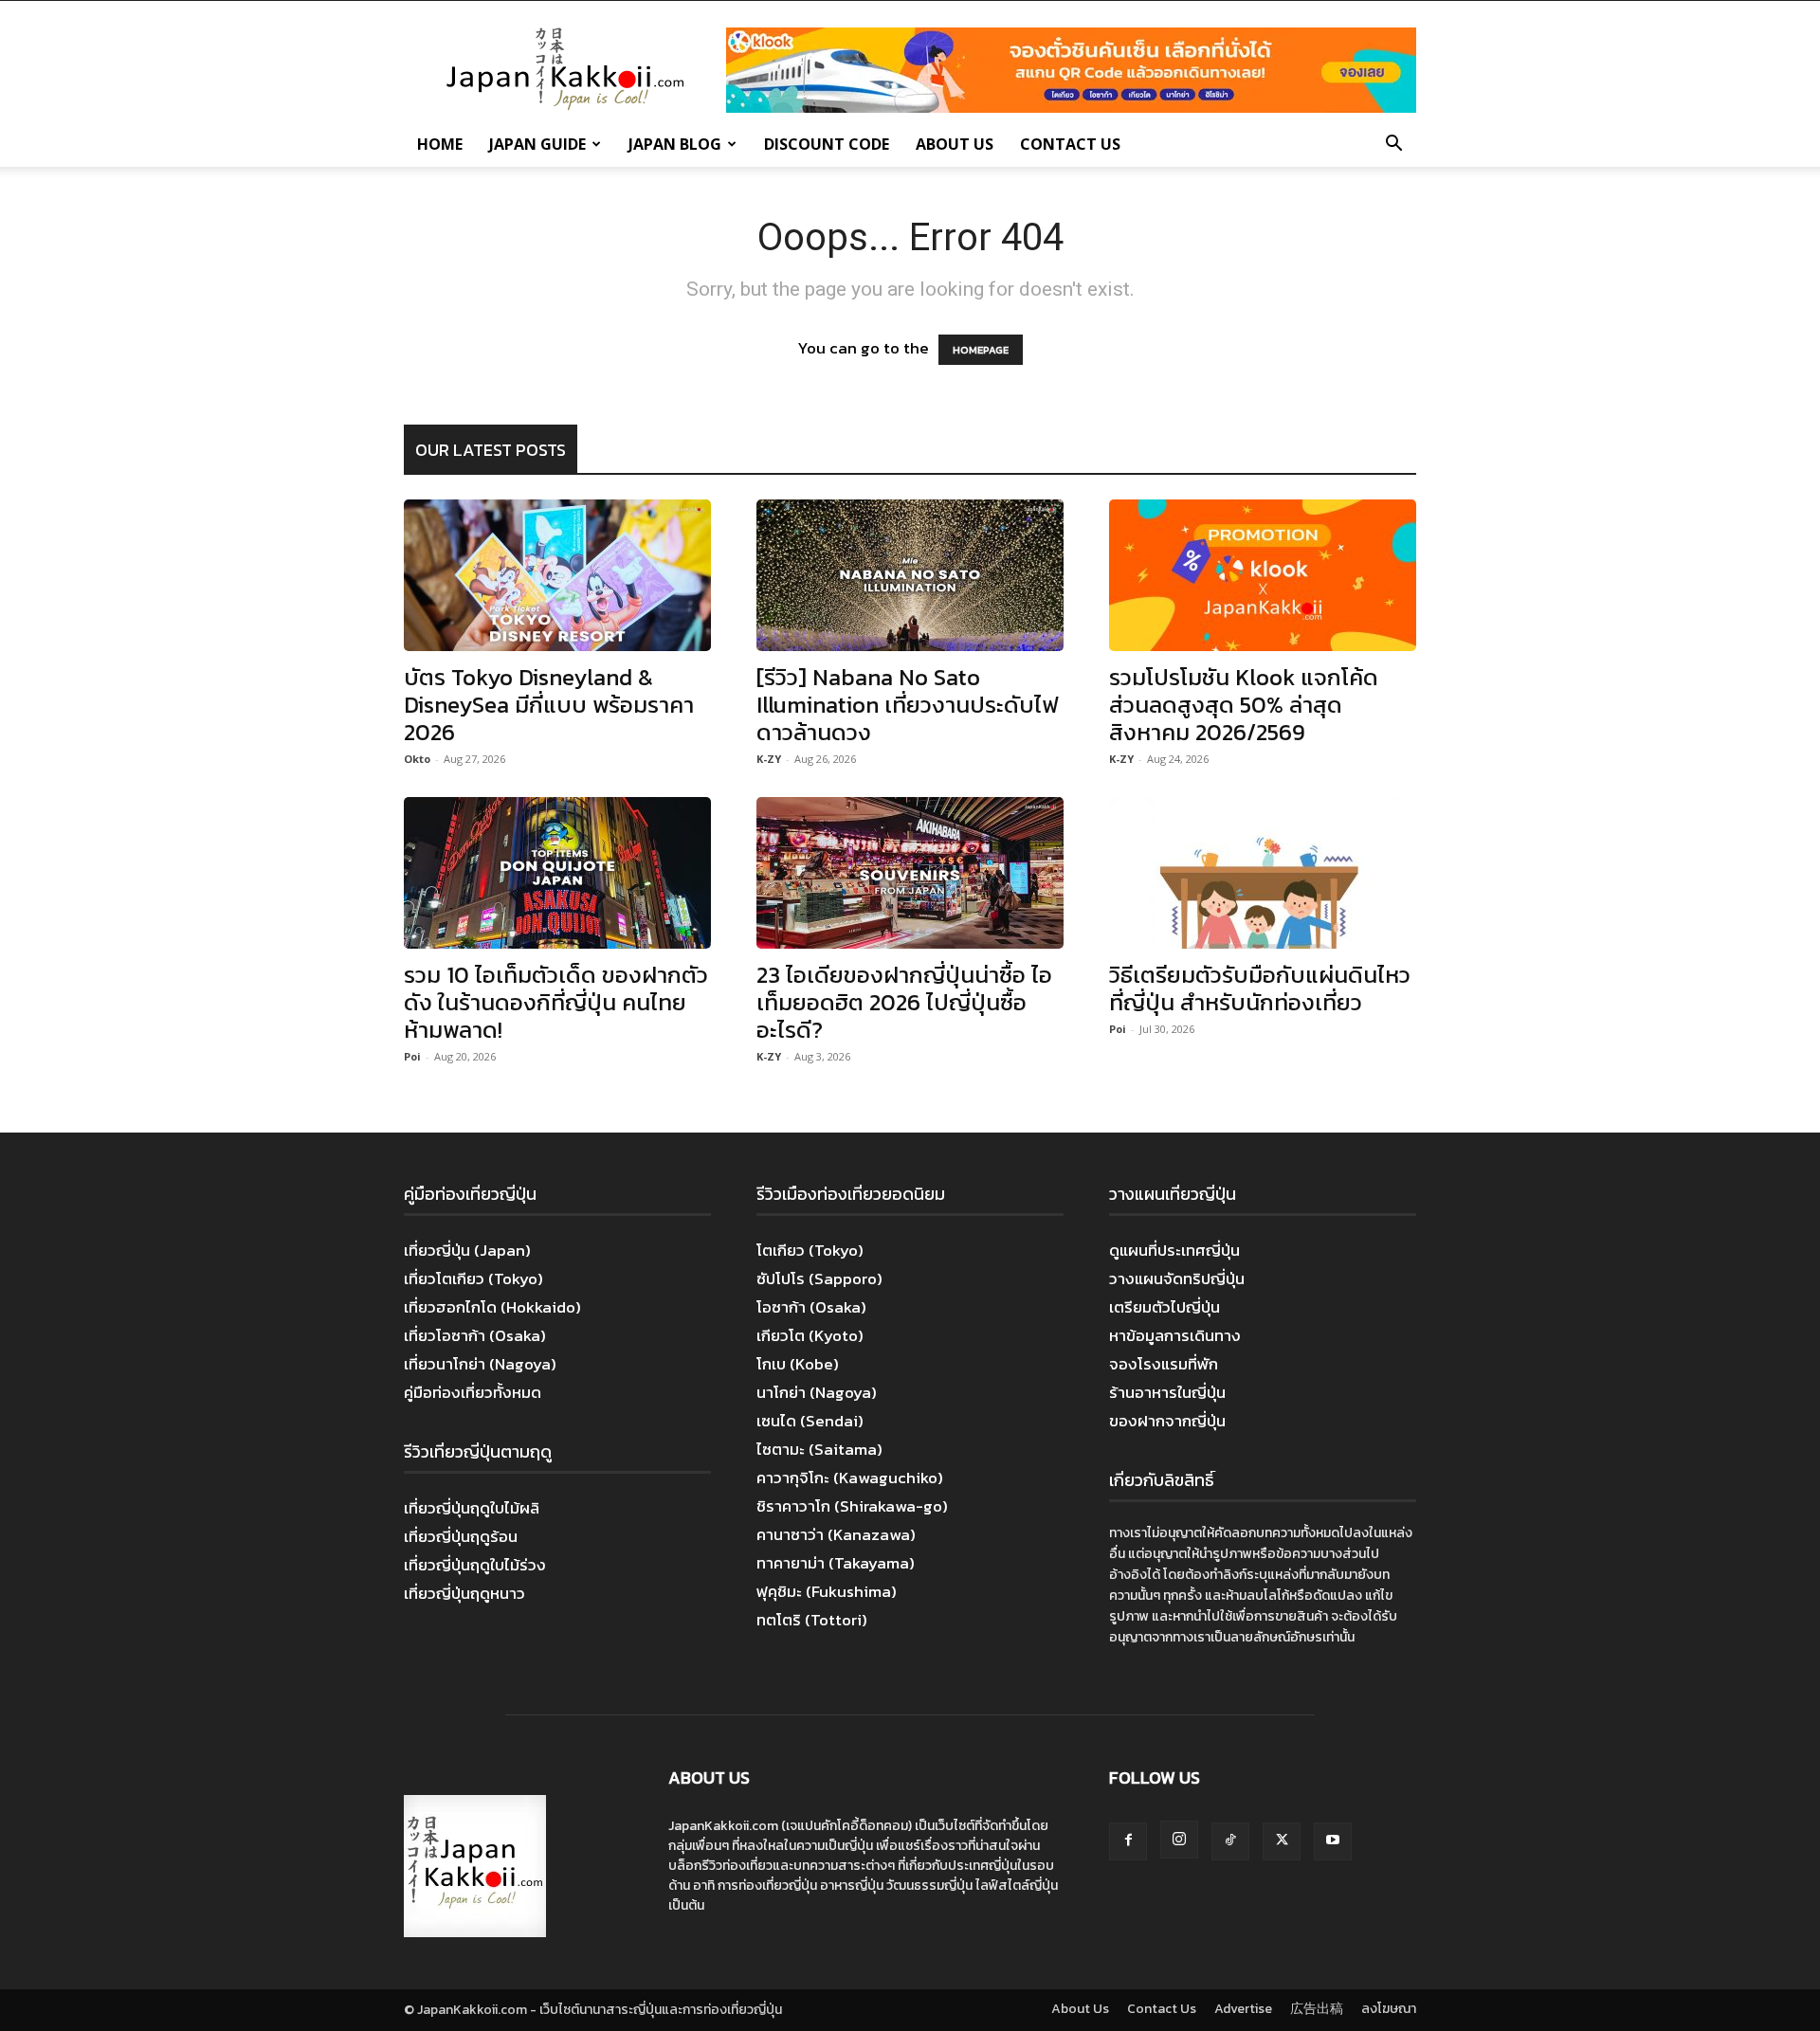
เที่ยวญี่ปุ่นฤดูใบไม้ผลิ (472, 1508)
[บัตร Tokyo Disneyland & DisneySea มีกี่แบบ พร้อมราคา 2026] (557, 575)
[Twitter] (1282, 1841)
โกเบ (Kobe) (798, 1364)
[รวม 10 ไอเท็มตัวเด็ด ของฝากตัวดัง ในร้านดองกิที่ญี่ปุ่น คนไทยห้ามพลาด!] (557, 873)
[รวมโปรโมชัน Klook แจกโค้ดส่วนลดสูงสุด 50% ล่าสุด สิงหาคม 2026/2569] (1263, 575)
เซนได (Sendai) (810, 1421)
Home (440, 144)
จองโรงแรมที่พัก (1164, 1364)
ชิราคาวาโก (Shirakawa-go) (852, 1506)
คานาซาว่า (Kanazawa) (836, 1534)
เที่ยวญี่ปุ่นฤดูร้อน (461, 1536)
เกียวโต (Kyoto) (810, 1335)
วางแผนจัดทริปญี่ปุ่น (1177, 1278)
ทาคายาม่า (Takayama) (836, 1563)
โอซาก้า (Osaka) (811, 1307)
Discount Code (827, 144)
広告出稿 (1317, 2009)
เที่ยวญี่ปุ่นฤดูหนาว (464, 1593)
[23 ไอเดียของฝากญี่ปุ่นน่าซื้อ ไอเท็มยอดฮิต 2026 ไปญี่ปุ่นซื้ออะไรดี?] (910, 873)
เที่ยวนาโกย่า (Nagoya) (480, 1364)
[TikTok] (1230, 1841)
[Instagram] (1179, 1840)
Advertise (1243, 2009)
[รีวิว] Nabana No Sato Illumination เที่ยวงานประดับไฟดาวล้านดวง (907, 705)
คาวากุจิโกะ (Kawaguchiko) (850, 1478)
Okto (417, 759)
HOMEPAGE (981, 350)
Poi (412, 1056)
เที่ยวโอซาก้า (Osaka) (475, 1335)
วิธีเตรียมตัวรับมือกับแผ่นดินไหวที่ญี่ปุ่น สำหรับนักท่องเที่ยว (1260, 988)
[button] (1393, 145)
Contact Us (1070, 144)
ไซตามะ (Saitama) (819, 1449)
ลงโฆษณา (1389, 2009)
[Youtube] (1333, 1841)
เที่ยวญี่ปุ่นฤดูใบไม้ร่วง (475, 1565)
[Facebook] (1128, 1841)
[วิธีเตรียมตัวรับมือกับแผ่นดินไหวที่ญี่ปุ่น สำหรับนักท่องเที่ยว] (1263, 873)
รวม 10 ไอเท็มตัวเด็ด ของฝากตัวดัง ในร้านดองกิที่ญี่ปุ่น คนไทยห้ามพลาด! (556, 1002)
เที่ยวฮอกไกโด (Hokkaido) (492, 1307)
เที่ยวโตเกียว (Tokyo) (473, 1278)
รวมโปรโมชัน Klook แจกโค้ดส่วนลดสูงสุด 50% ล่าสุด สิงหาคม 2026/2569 (1244, 705)
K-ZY (769, 759)
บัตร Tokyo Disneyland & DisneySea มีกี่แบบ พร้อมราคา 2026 (549, 705)
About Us (955, 144)
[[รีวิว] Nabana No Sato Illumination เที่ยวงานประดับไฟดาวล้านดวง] (910, 575)
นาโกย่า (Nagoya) (817, 1392)
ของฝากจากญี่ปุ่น (1167, 1421)
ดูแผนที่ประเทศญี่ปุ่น (1174, 1250)
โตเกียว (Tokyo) (810, 1250)
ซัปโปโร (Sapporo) (819, 1278)
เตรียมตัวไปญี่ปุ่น (1165, 1307)
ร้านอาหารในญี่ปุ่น (1167, 1392)
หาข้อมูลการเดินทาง (1175, 1335)
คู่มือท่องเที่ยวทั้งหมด (473, 1392)
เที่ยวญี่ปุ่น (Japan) (467, 1250)
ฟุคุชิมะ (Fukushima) (827, 1591)
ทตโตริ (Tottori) (812, 1620)
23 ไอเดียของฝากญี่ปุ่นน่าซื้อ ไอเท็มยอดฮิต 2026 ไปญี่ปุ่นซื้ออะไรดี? (904, 1002)
